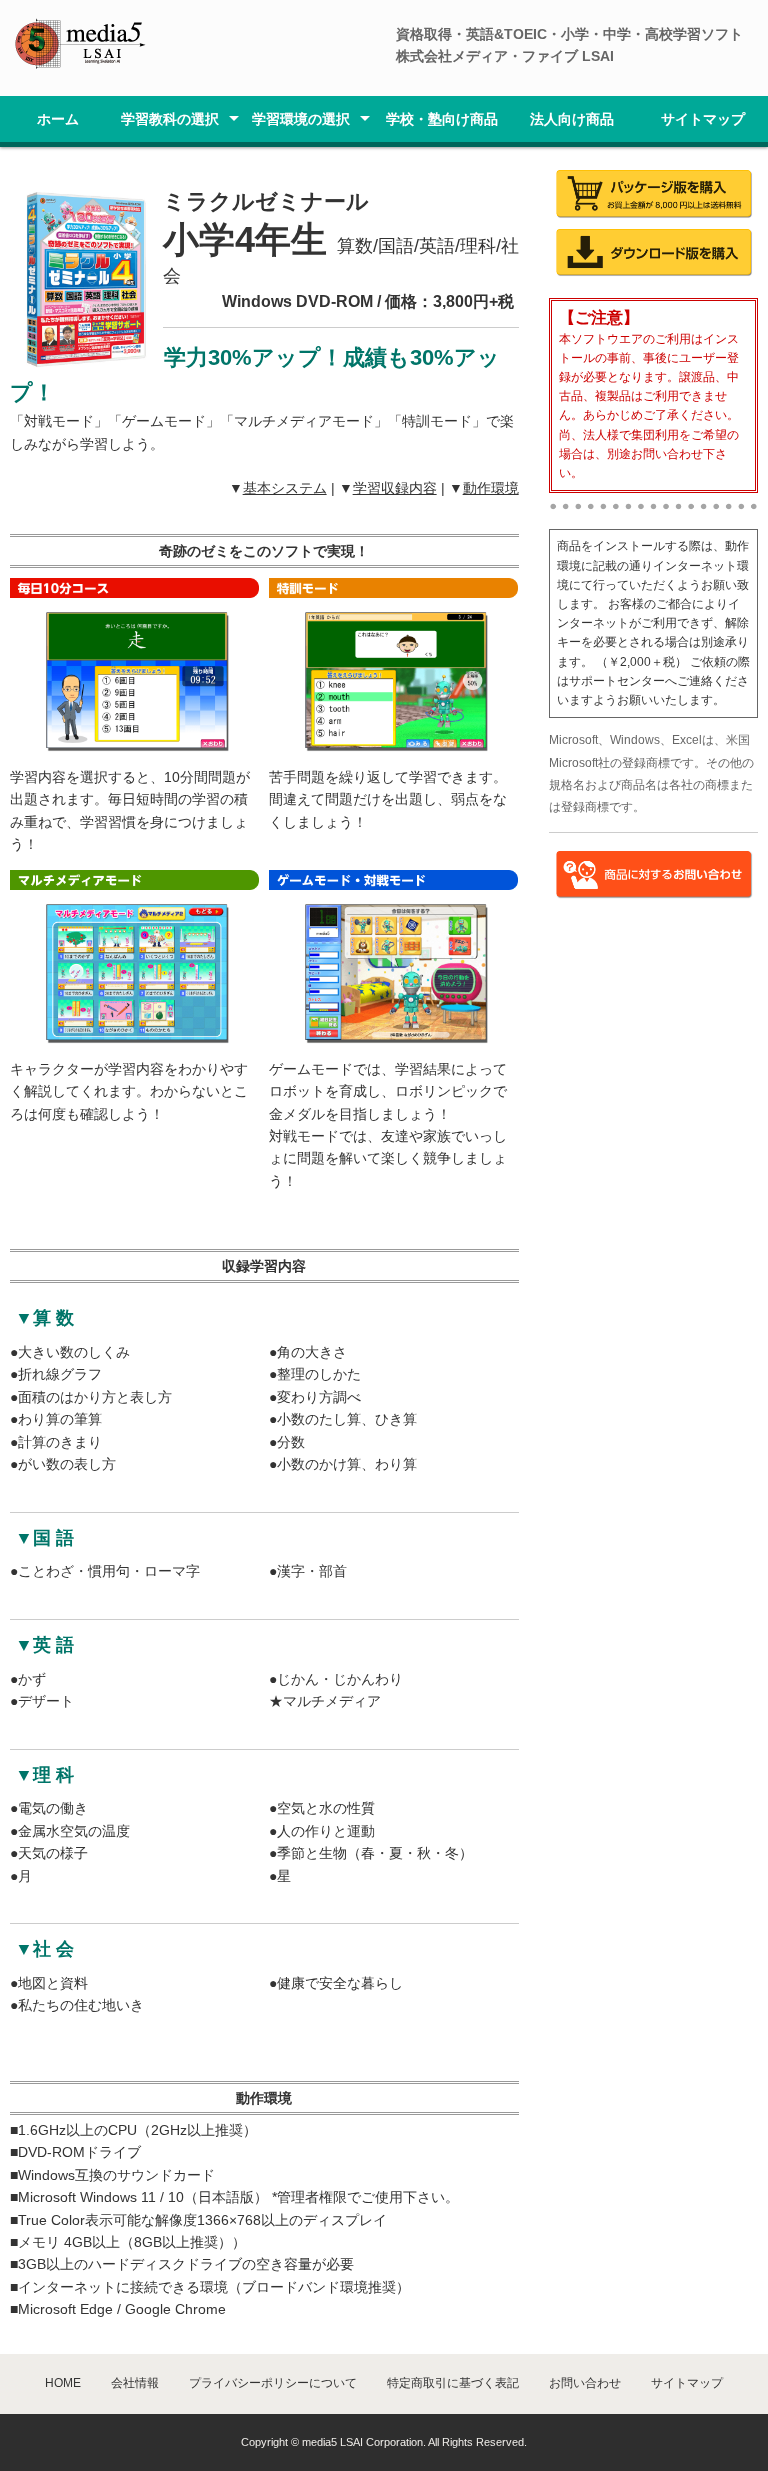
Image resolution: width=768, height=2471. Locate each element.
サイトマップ (703, 119)
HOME (63, 2383)
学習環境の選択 (301, 119)
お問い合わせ (585, 2383)
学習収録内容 (395, 488)
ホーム (58, 119)
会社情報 (135, 2383)
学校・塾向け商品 (442, 119)
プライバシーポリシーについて (273, 2383)
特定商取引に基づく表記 (453, 2383)
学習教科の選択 (170, 119)
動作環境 (491, 488)
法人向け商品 (572, 119)
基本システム (285, 488)
